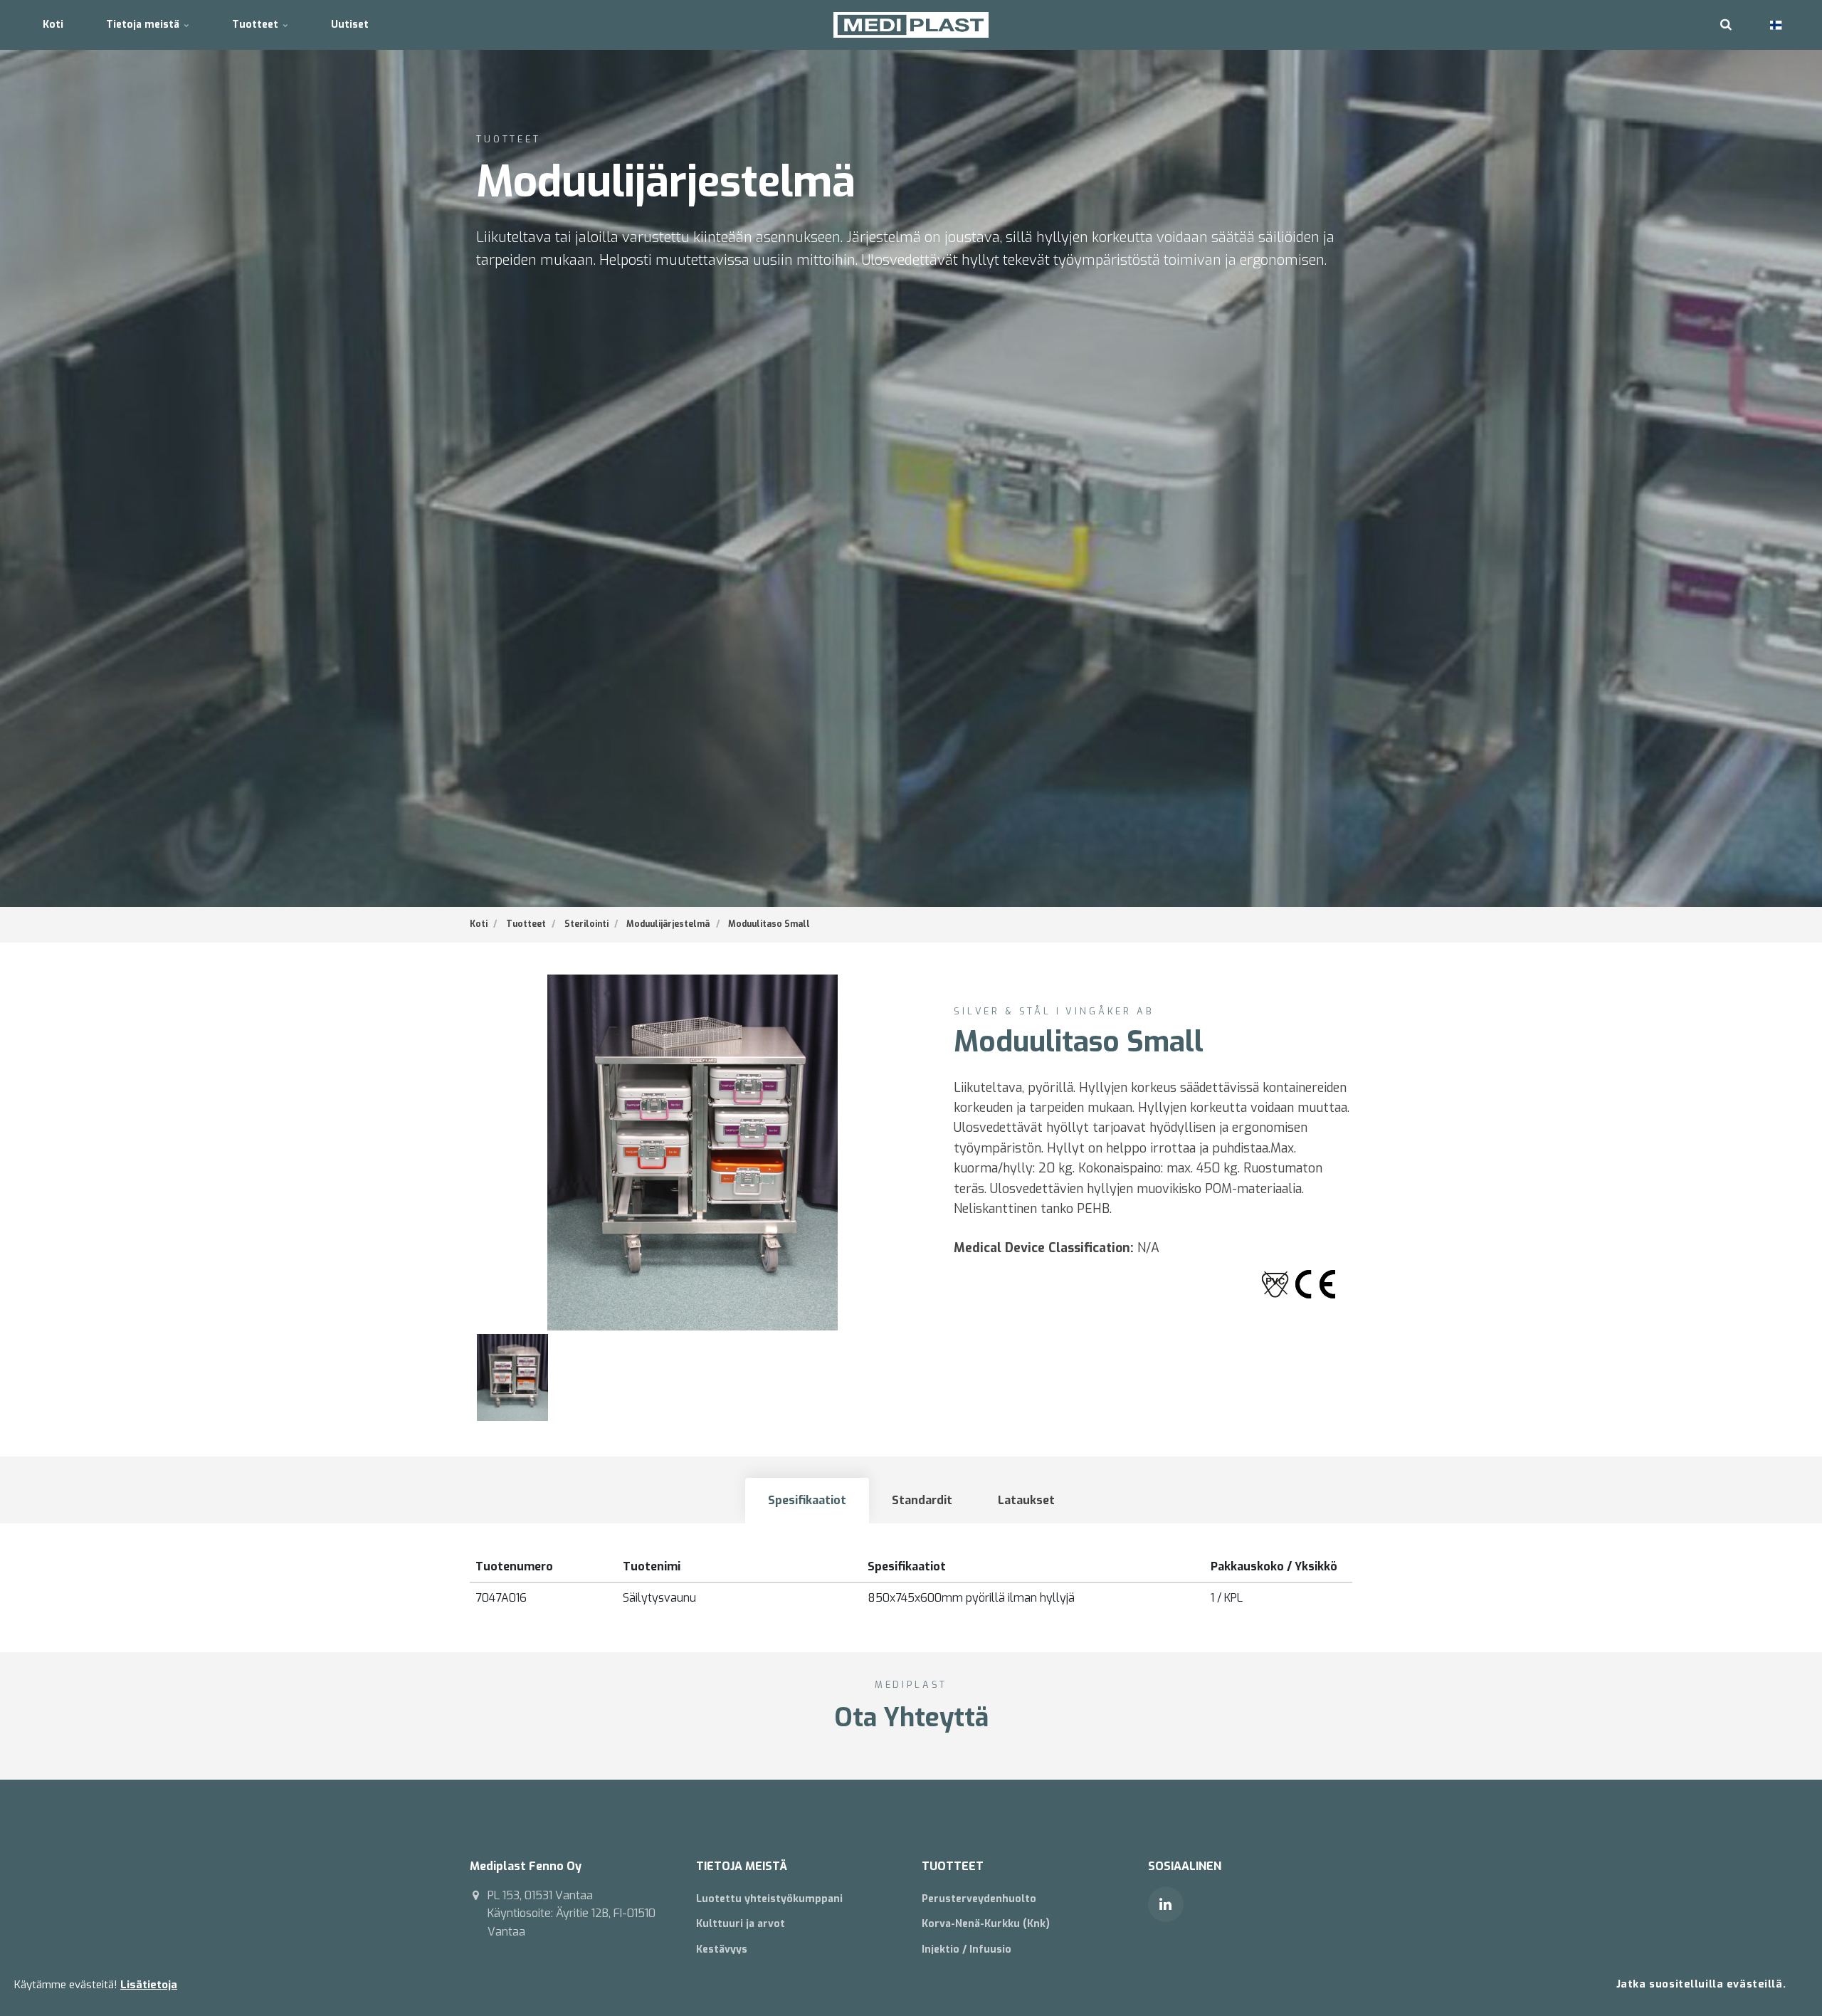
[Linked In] (1166, 1904)
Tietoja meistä (144, 25)
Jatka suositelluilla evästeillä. (1701, 1984)
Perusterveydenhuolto (979, 1899)
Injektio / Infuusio (967, 1949)
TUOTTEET (953, 1866)
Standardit (922, 1500)
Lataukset (1026, 1500)
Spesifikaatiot (807, 1500)
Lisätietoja (149, 1985)
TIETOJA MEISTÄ (742, 1866)
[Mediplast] (911, 25)
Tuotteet (257, 25)
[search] (1726, 25)
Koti (53, 25)
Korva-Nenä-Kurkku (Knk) (986, 1924)
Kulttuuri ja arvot (741, 1924)
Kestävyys (722, 1949)
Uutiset (350, 25)
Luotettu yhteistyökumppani (769, 1899)
